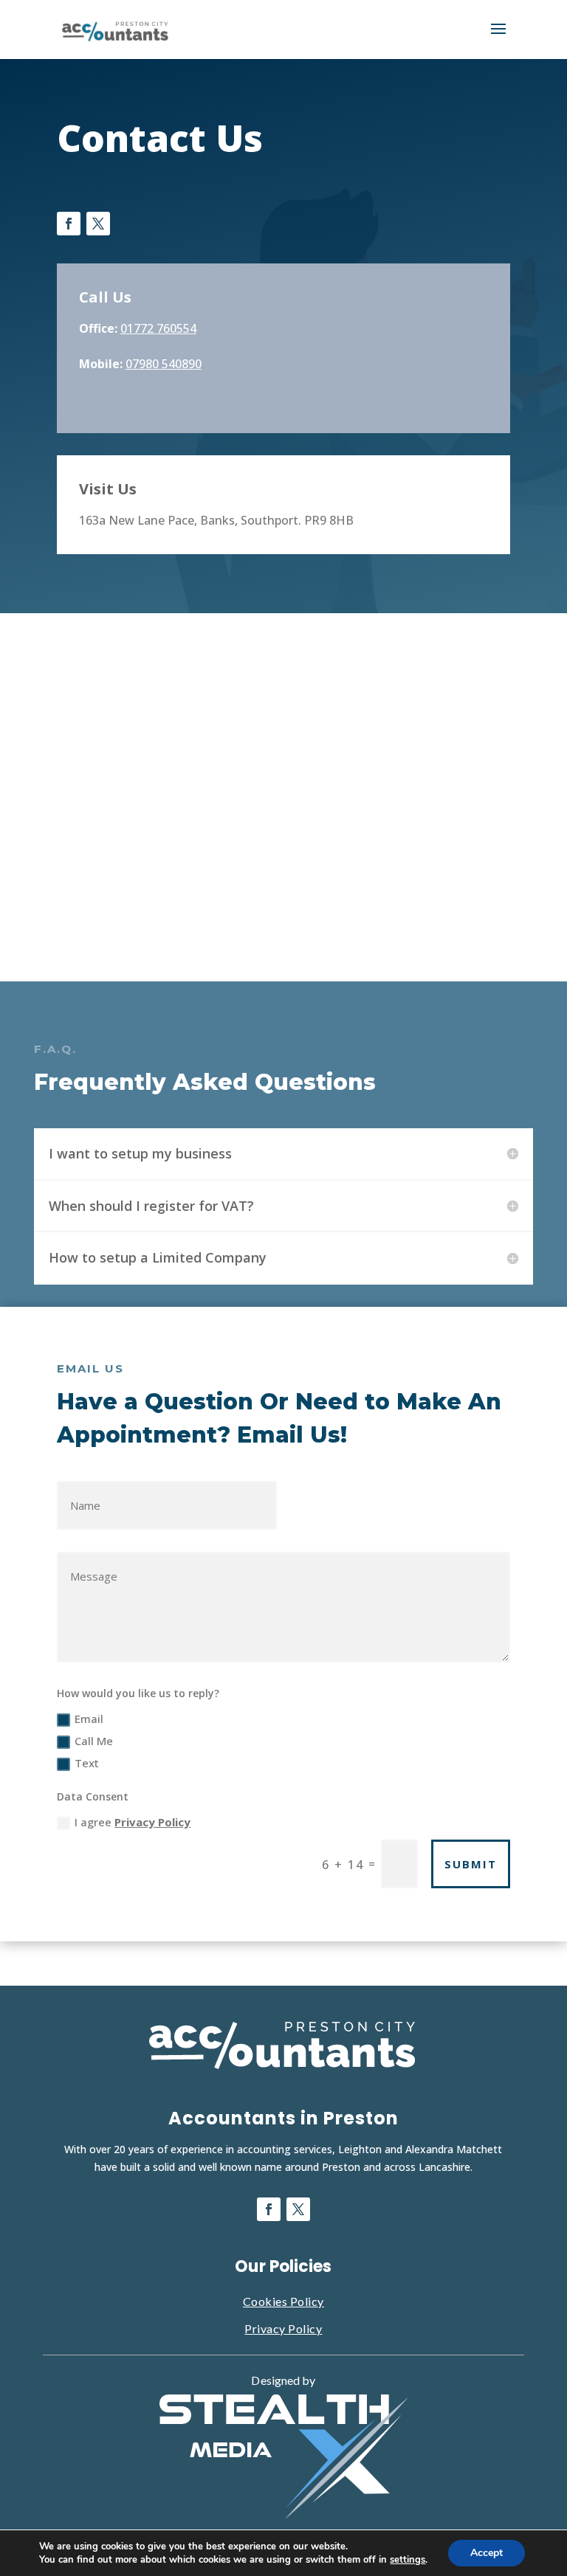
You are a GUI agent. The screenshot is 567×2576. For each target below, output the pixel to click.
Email (89, 1719)
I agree (133, 1822)
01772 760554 (158, 328)
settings (408, 2560)
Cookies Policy (283, 2301)
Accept (487, 2553)
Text (87, 1763)
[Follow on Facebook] (69, 224)
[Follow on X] (98, 224)
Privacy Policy (152, 1822)
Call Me (94, 1741)
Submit (471, 1864)
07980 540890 (164, 364)
